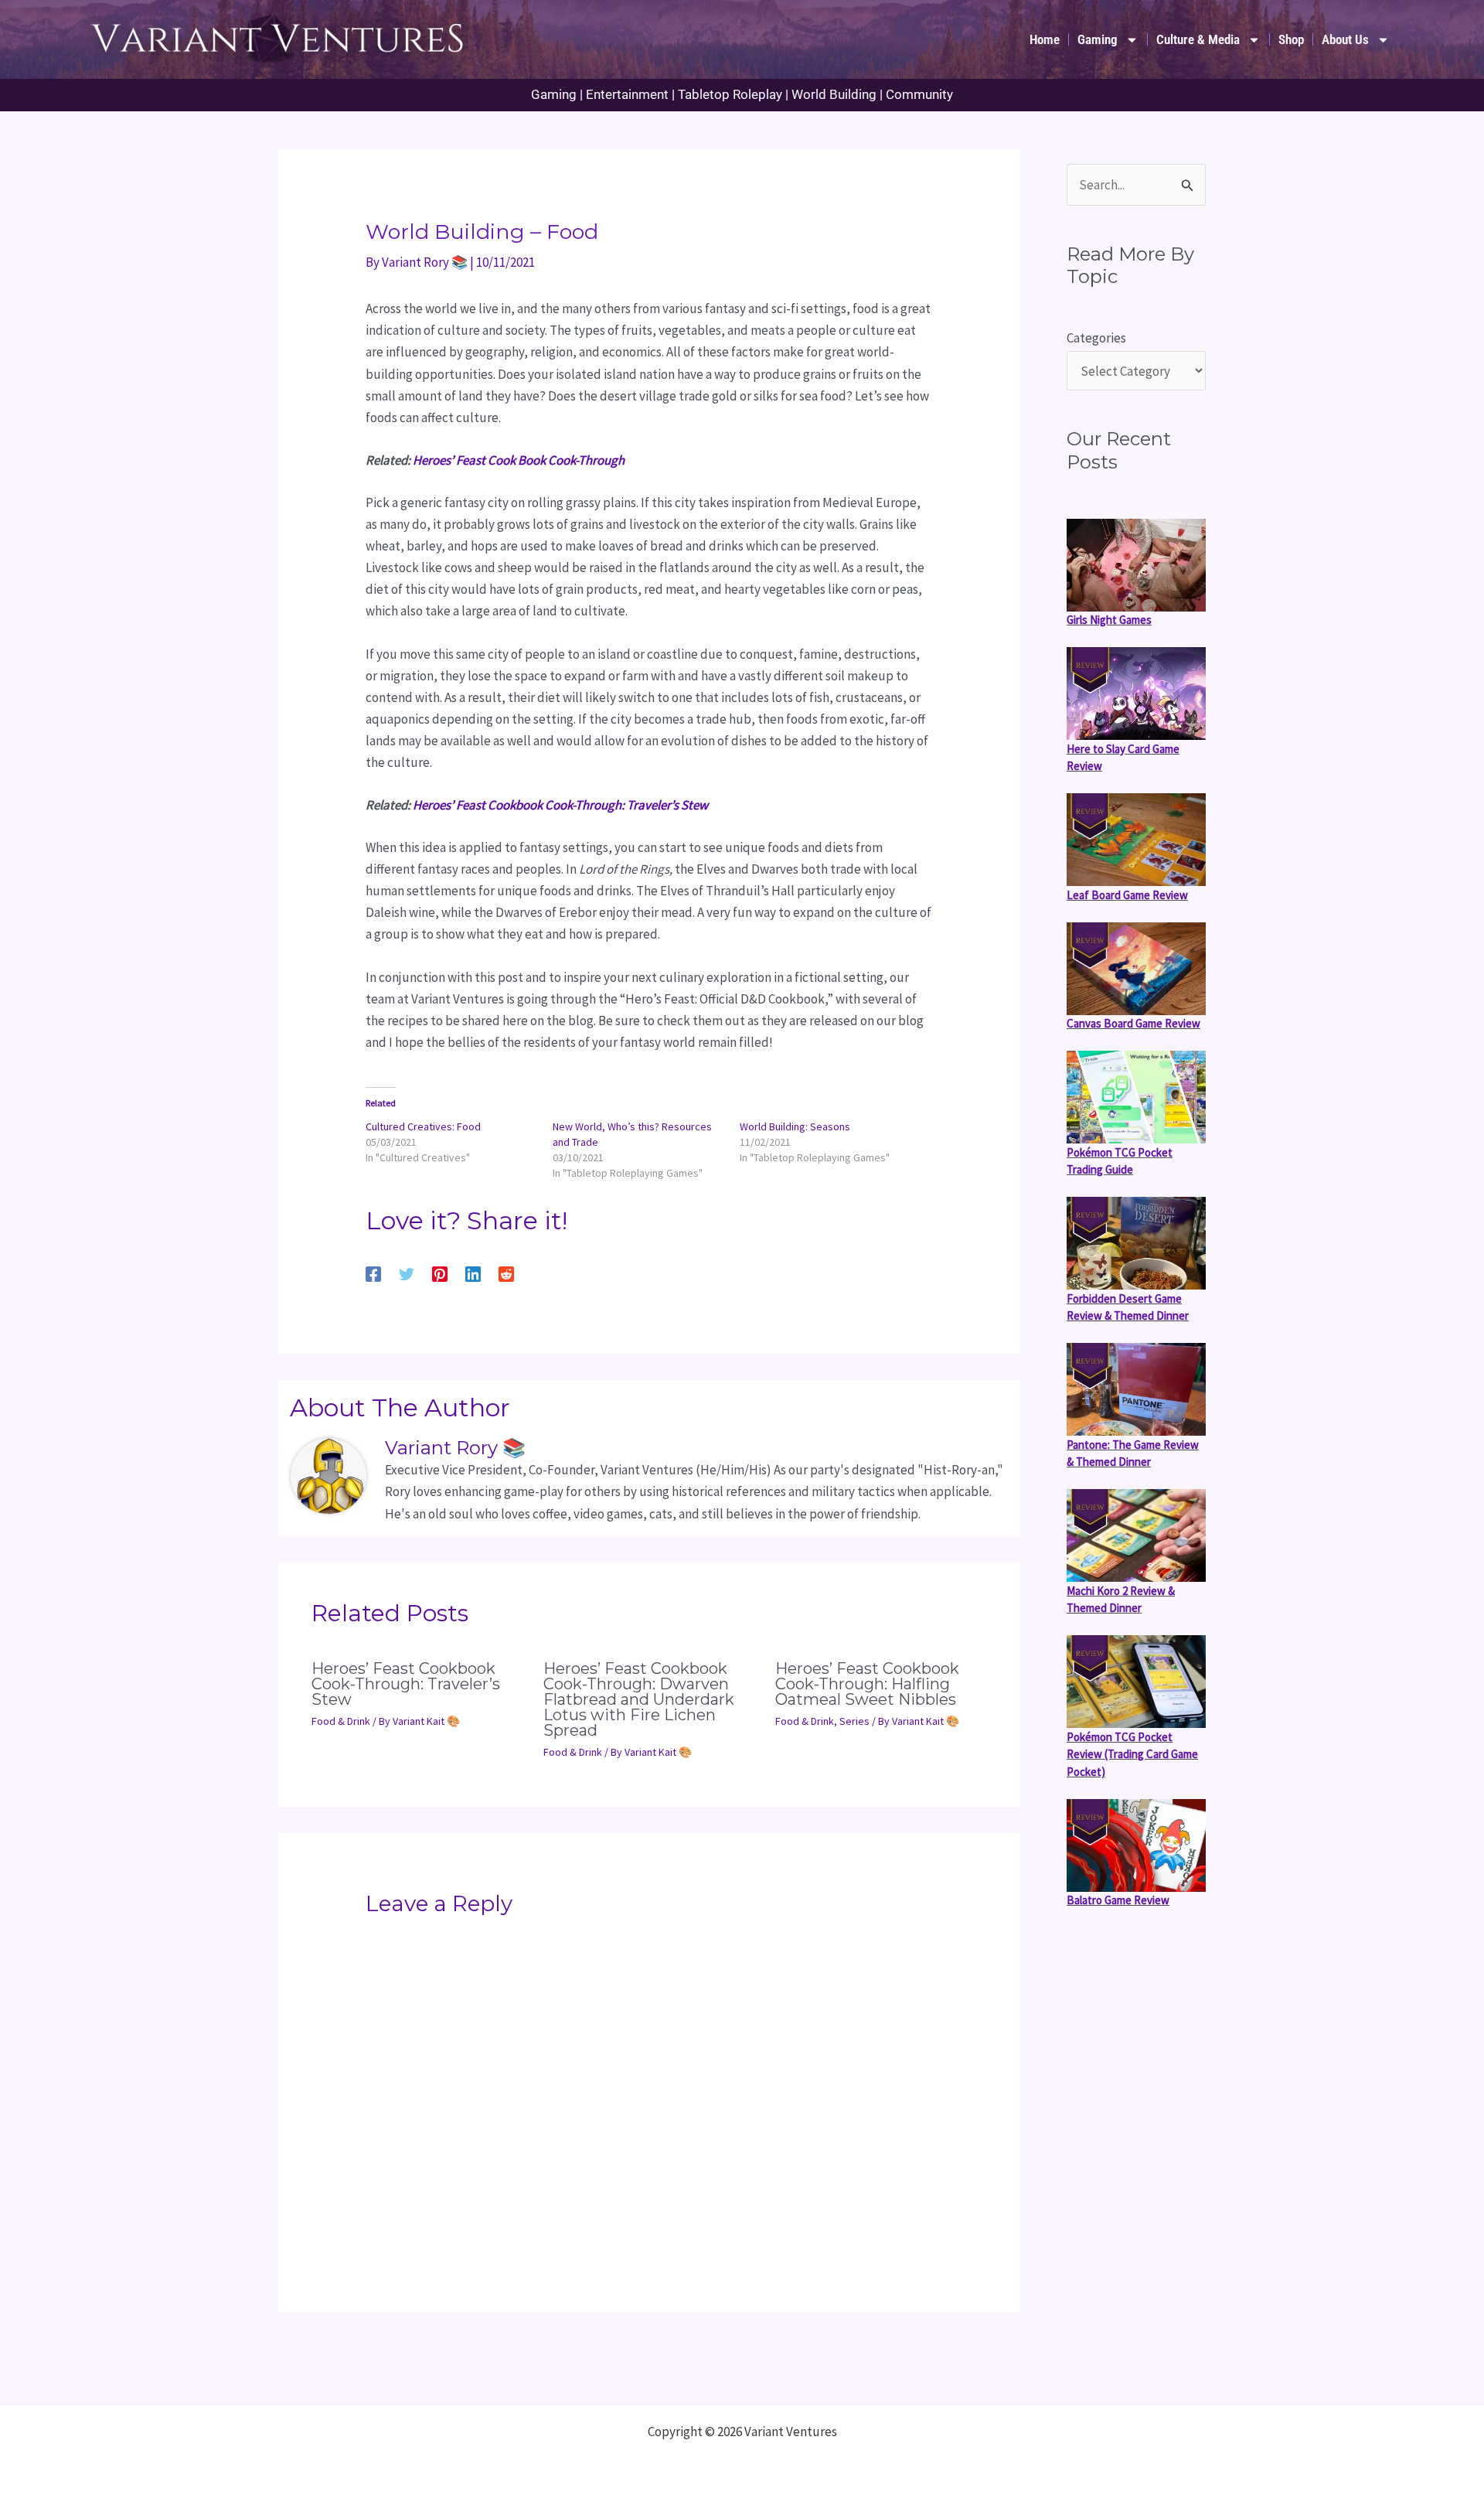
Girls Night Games (1109, 620)
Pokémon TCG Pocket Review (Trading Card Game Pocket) (1132, 1753)
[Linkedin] (473, 1273)
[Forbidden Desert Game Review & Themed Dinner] (1136, 1243)
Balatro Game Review (1118, 1900)
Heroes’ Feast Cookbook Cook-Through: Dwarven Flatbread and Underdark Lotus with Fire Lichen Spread (639, 1699)
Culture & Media (1198, 39)
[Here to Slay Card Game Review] (1136, 694)
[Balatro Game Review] (1136, 1845)
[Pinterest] (440, 1273)
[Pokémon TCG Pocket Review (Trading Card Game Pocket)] (1136, 1682)
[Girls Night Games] (1136, 565)
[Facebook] (373, 1273)
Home (1045, 39)
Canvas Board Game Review (1133, 1023)
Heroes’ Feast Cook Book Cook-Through (519, 460)
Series (854, 1721)
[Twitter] (407, 1273)
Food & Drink (341, 1721)
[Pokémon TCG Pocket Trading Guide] (1136, 1097)
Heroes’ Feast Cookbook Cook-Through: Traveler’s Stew (560, 805)
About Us (1345, 39)
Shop (1291, 39)
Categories (1096, 338)
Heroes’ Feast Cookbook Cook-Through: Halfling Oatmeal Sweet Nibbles (867, 1684)
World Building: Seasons (795, 1126)
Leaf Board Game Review (1127, 894)
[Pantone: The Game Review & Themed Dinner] (1136, 1389)
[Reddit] (506, 1273)
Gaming (1098, 39)
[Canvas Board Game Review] (1136, 969)
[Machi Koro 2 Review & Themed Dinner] (1136, 1535)
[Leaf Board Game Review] (1136, 840)
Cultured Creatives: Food (423, 1126)
